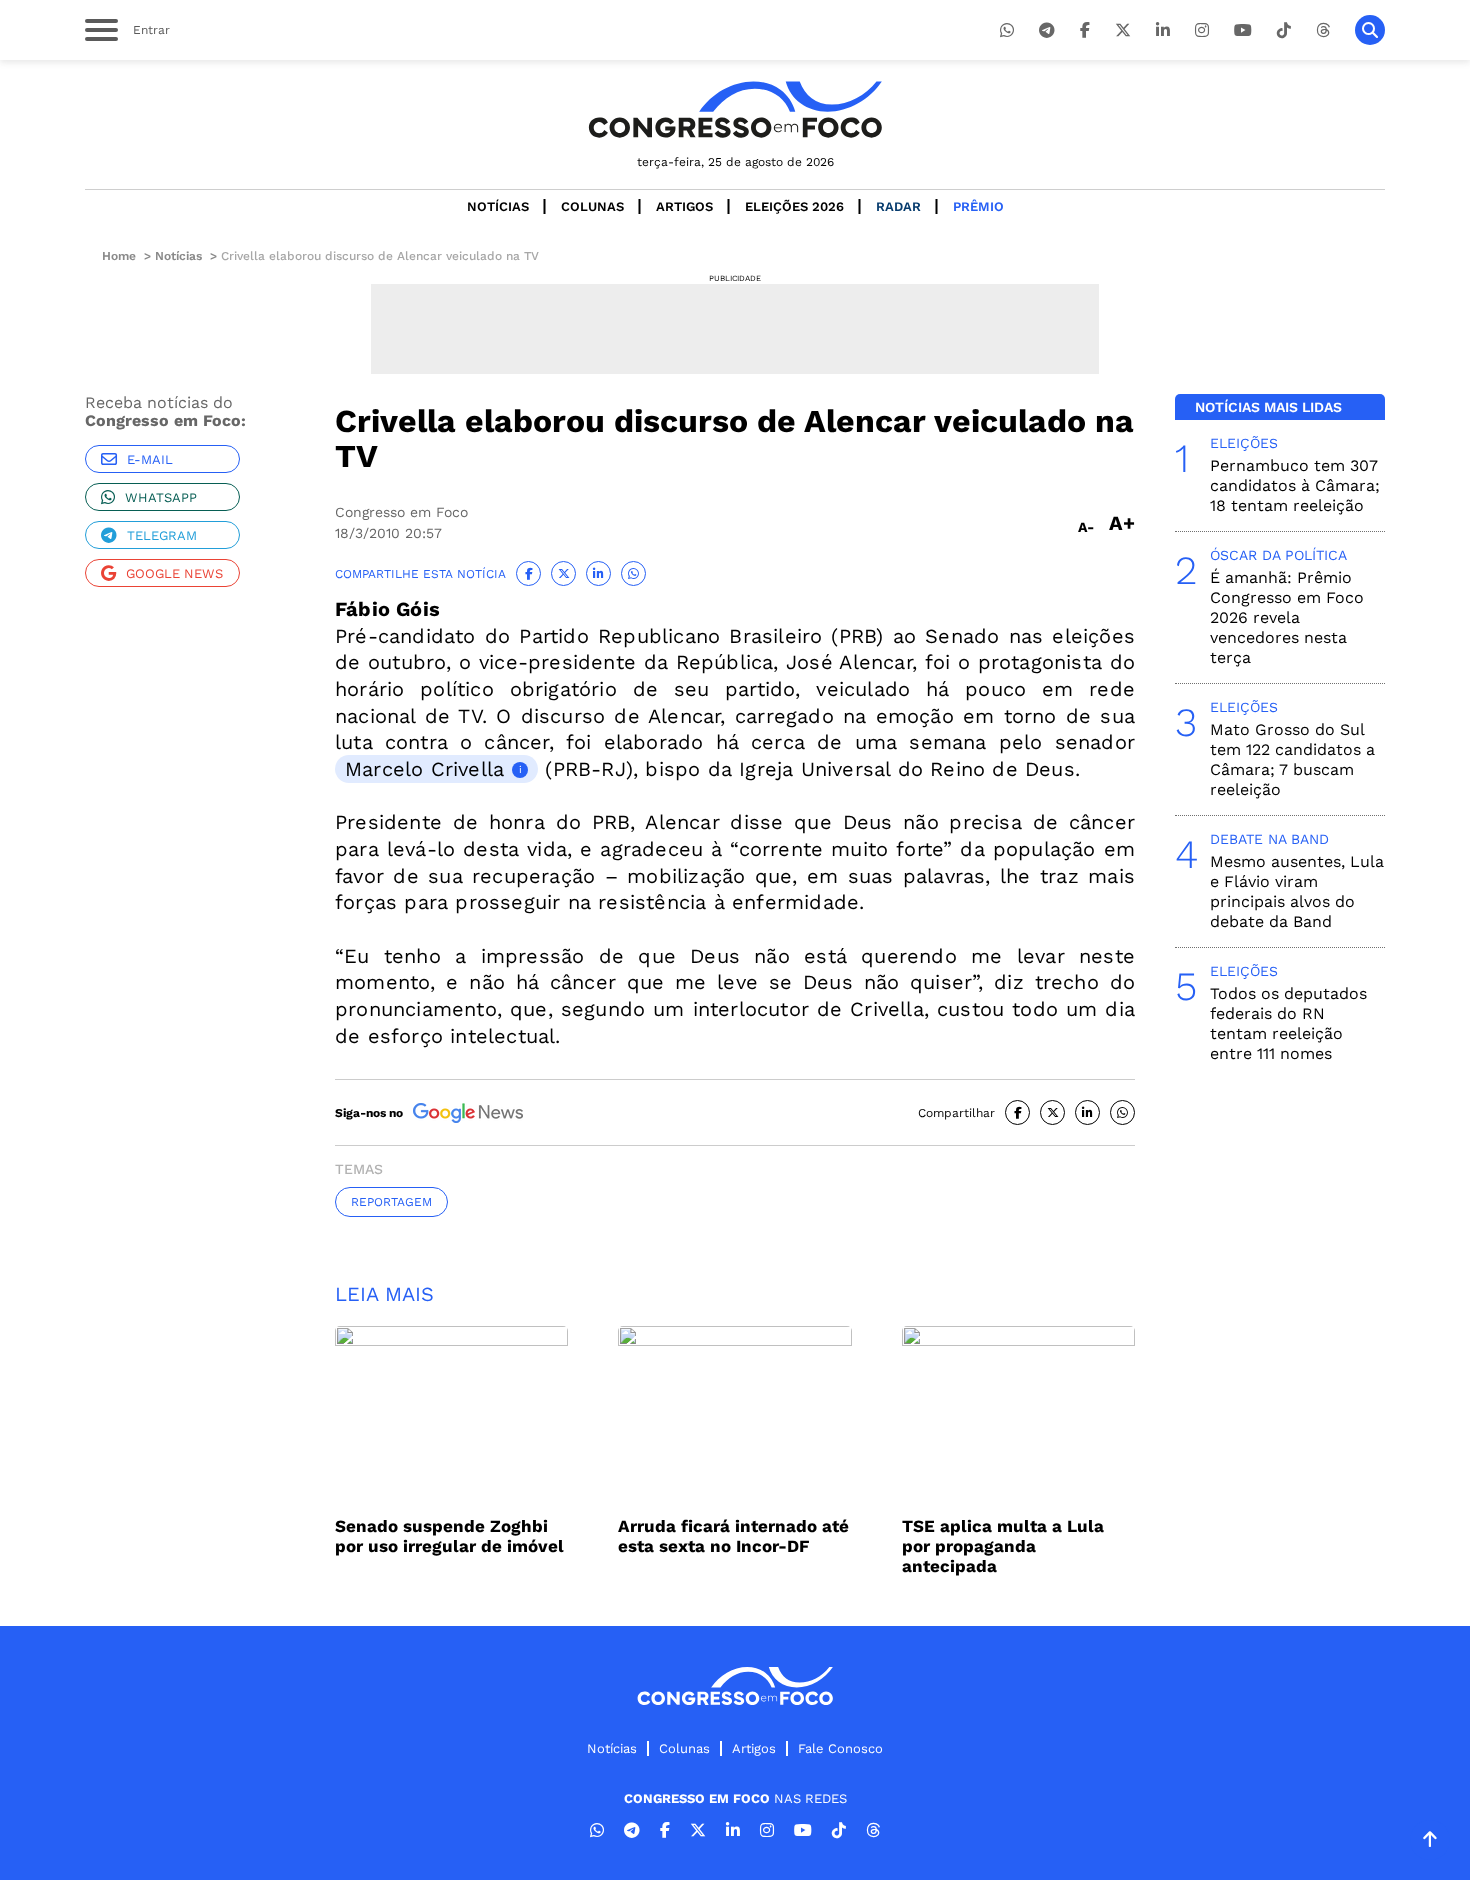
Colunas (592, 206)
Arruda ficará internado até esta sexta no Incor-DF (733, 1536)
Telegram (162, 535)
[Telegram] (1047, 30)
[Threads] (1323, 30)
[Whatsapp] (1007, 30)
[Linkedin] (1163, 30)
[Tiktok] (1284, 30)
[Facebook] (1085, 30)
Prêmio (978, 206)
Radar (898, 206)
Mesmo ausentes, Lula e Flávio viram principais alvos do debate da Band (1297, 891)
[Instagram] (1202, 30)
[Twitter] (1123, 30)
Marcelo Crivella (424, 769)
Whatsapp (161, 497)
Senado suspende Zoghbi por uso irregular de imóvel (449, 1536)
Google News (174, 573)
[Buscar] (1370, 30)
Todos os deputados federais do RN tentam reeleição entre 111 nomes (1288, 1023)
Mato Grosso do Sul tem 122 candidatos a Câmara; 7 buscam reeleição (1292, 759)
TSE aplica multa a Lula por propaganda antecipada (1003, 1546)
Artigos (684, 206)
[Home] (735, 109)
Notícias (498, 206)
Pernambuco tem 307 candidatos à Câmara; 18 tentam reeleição (1295, 485)
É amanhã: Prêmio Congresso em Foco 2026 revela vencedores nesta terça (1287, 617)
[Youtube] (1243, 30)
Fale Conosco (840, 1748)
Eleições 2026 (794, 206)
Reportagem (391, 1202)
